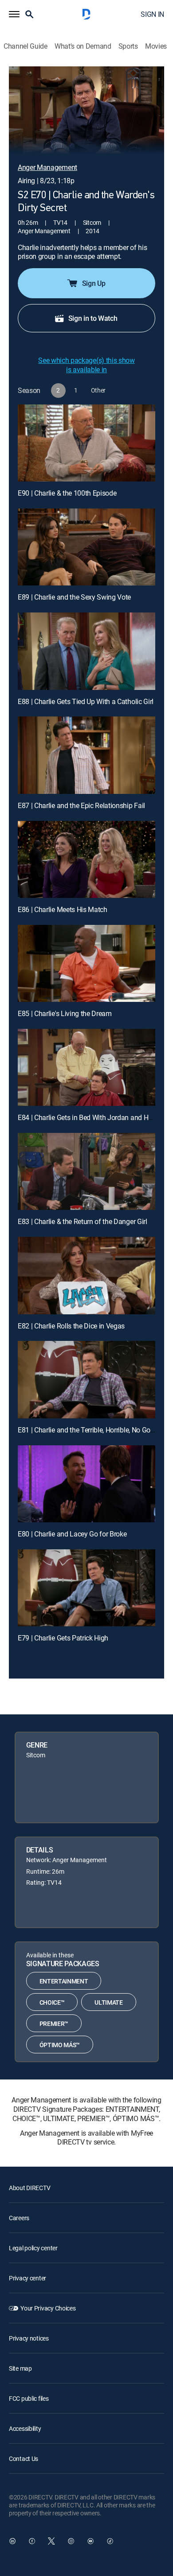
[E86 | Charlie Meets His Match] (86, 859)
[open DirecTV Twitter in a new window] (51, 2541)
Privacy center (28, 2278)
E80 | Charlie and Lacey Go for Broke (72, 1534)
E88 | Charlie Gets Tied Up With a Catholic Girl (86, 701)
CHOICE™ (52, 2002)
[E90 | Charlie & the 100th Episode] (86, 443)
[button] (14, 14)
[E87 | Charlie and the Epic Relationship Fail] (86, 755)
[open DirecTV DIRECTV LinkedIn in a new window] (12, 2541)
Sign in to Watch (93, 318)
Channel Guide (26, 46)
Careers (19, 2218)
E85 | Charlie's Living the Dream (65, 1013)
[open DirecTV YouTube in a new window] (90, 2541)
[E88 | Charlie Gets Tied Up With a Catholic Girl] (86, 651)
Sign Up (94, 283)
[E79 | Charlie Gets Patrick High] (86, 1588)
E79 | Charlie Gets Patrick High (63, 1638)
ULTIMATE (108, 2002)
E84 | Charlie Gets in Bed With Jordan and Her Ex (90, 1117)
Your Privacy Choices (48, 2308)
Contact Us (24, 2459)
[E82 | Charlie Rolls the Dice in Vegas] (86, 1275)
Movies (156, 46)
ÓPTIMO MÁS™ (60, 2045)
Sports (128, 46)
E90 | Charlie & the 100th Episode (67, 493)
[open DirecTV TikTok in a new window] (110, 2541)
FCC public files (29, 2398)
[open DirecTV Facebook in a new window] (32, 2541)
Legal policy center (33, 2248)
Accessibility (25, 2428)
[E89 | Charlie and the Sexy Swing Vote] (86, 547)
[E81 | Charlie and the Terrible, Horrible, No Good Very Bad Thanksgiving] (86, 1379)
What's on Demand (83, 46)
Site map (20, 2368)
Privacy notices (29, 2338)
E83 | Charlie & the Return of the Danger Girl (83, 1221)
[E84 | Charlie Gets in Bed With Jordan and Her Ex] (86, 1067)
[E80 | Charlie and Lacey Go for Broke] (86, 1484)
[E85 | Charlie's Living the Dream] (86, 963)
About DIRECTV (29, 2188)
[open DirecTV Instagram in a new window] (71, 2541)
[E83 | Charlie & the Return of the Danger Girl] (86, 1171)
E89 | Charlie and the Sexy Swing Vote (74, 597)
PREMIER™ (54, 2023)
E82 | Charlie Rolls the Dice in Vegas (71, 1326)
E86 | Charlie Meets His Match (63, 909)
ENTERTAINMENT (64, 1981)
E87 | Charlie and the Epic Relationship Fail (81, 805)
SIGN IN (152, 14)
